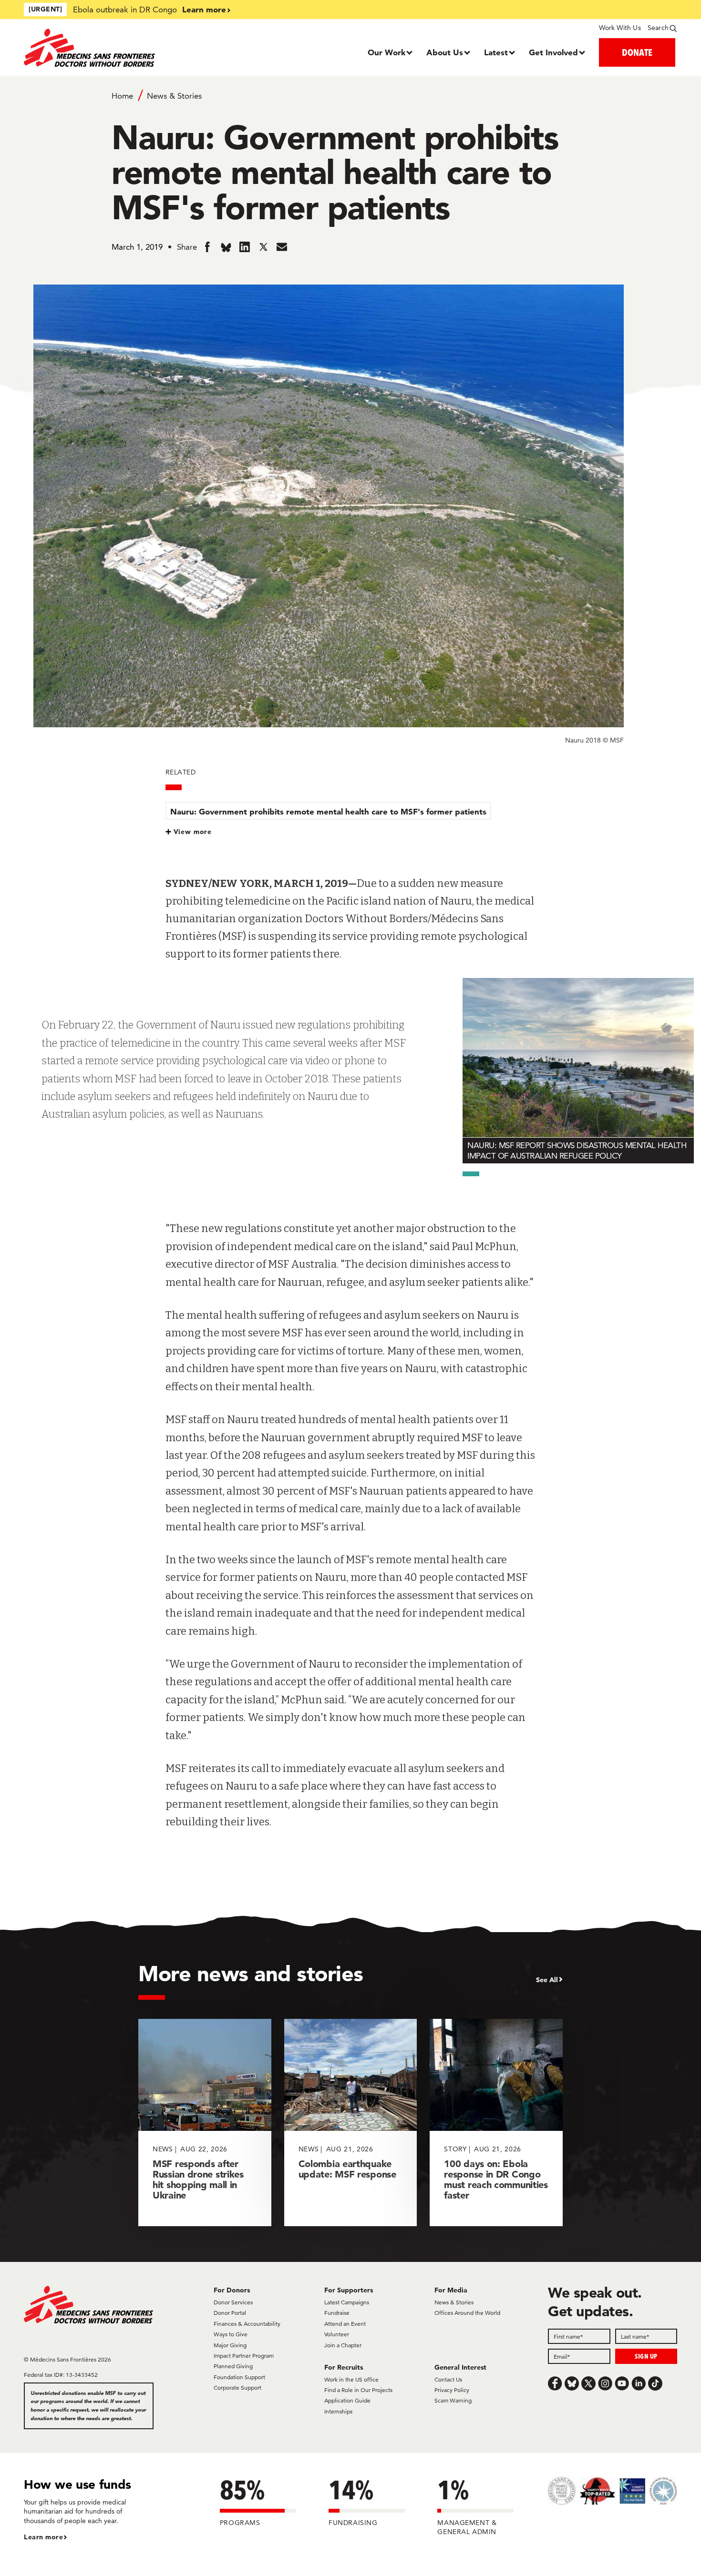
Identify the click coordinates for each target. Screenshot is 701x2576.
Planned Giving (233, 2366)
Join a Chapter (343, 2345)
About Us (445, 52)
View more (193, 832)
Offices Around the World (467, 2313)
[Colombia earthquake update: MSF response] (351, 2123)
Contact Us (448, 2379)
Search (658, 28)
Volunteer (337, 2334)
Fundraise (337, 2313)
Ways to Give (231, 2334)
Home (122, 96)
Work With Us (620, 28)
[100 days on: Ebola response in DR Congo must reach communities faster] (496, 2123)
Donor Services (233, 2302)
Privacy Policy (452, 2390)
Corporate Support (237, 2388)
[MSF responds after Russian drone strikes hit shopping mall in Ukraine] (205, 2123)
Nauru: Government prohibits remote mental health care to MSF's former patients (328, 811)
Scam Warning (453, 2400)
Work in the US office (351, 2379)
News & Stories (174, 96)
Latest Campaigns (347, 2302)
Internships (338, 2411)
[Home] (106, 48)
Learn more (204, 9)
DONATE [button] (637, 52)
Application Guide (347, 2400)
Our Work (387, 52)
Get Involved (553, 52)
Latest (496, 52)
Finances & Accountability (247, 2324)
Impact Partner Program (244, 2356)
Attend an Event (345, 2324)
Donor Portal (230, 2313)
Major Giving (230, 2345)
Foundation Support (239, 2377)
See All (547, 1980)
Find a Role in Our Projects (358, 2390)
